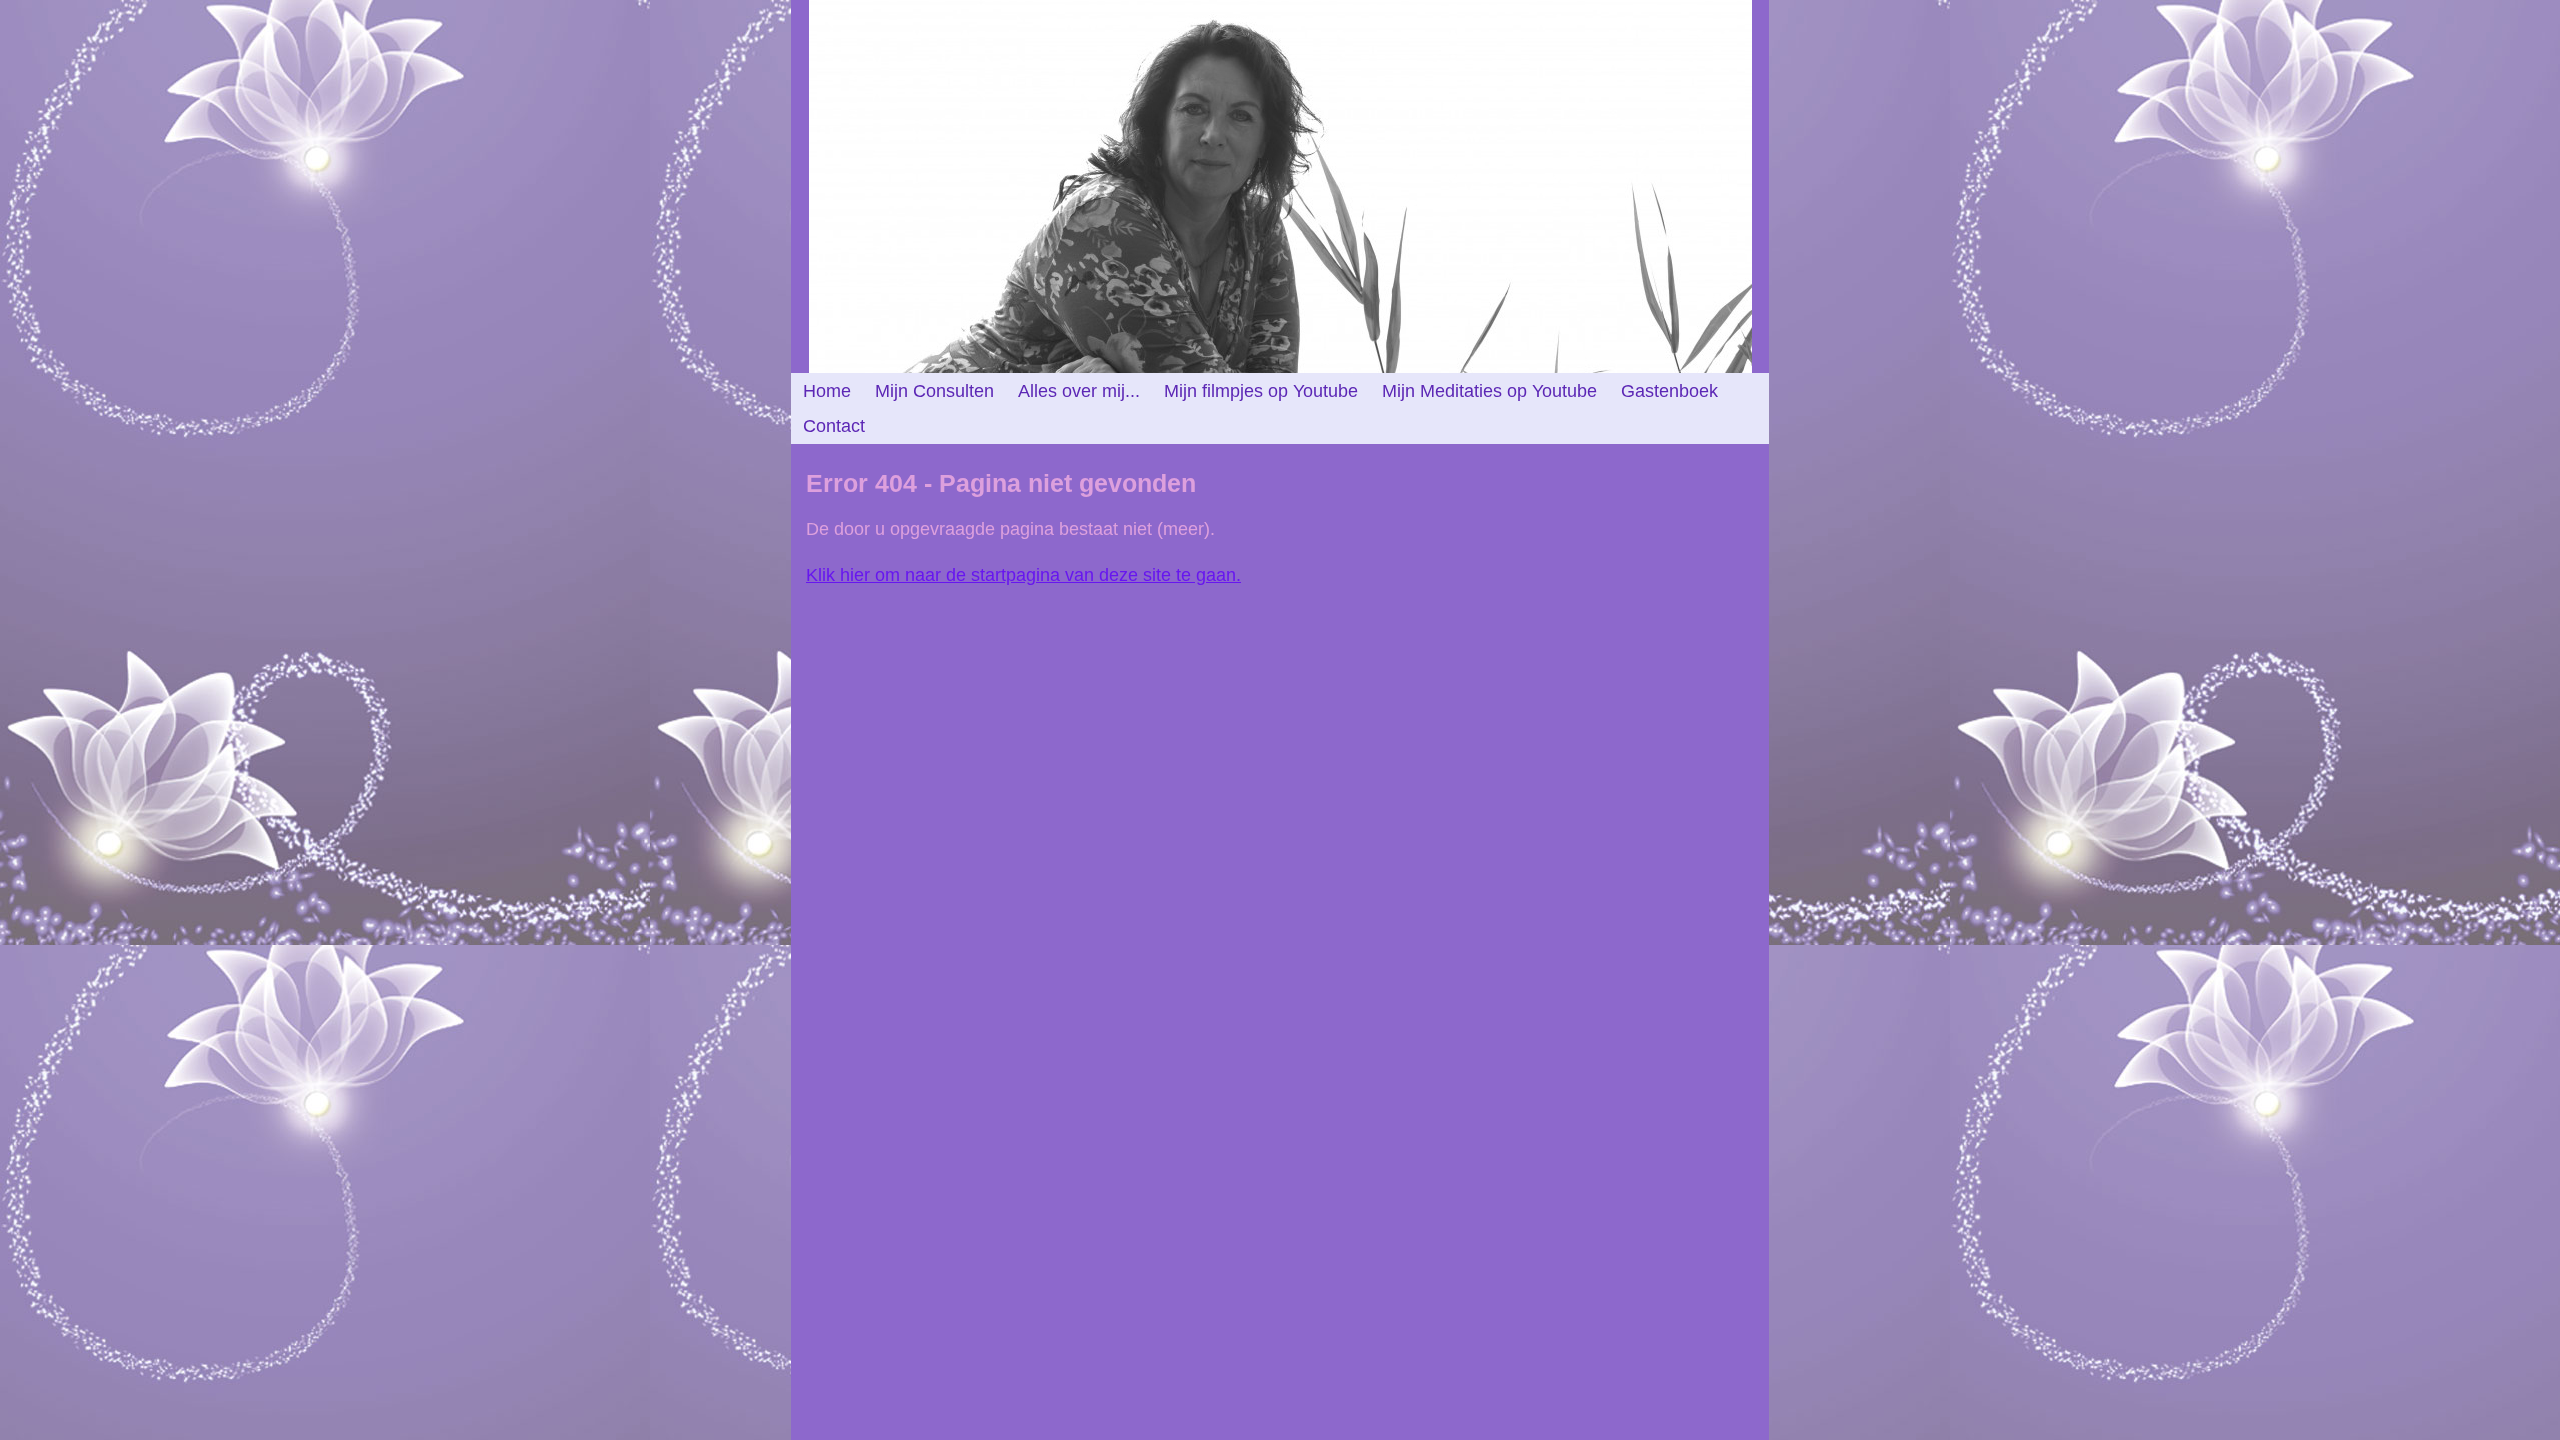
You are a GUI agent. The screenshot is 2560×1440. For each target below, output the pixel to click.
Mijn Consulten (934, 391)
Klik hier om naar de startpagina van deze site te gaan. (1023, 575)
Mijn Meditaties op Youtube (1489, 391)
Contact (834, 426)
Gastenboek (1669, 391)
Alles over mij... (1079, 391)
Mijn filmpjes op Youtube (1261, 391)
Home (827, 391)
